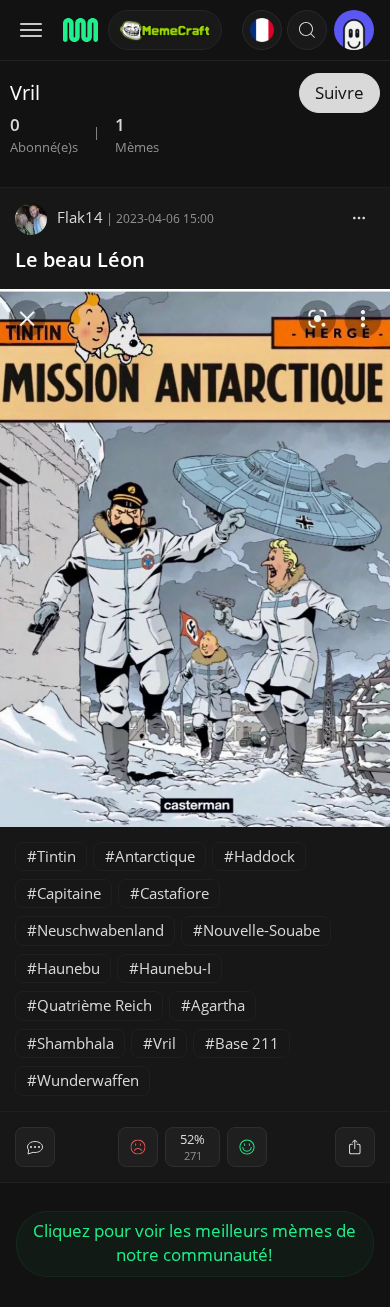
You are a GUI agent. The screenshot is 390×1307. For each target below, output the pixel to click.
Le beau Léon (80, 259)
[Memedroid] (79, 30)
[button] (307, 30)
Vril (164, 1043)
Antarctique (155, 856)
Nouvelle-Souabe (261, 930)
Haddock (264, 856)
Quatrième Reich (94, 1005)
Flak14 (80, 217)
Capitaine (69, 893)
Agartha (218, 1005)
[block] (359, 217)
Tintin (56, 856)
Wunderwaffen (88, 1080)
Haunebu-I (175, 968)
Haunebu (68, 968)
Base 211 (247, 1043)
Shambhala (75, 1043)
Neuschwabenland (100, 930)
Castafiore (174, 893)
